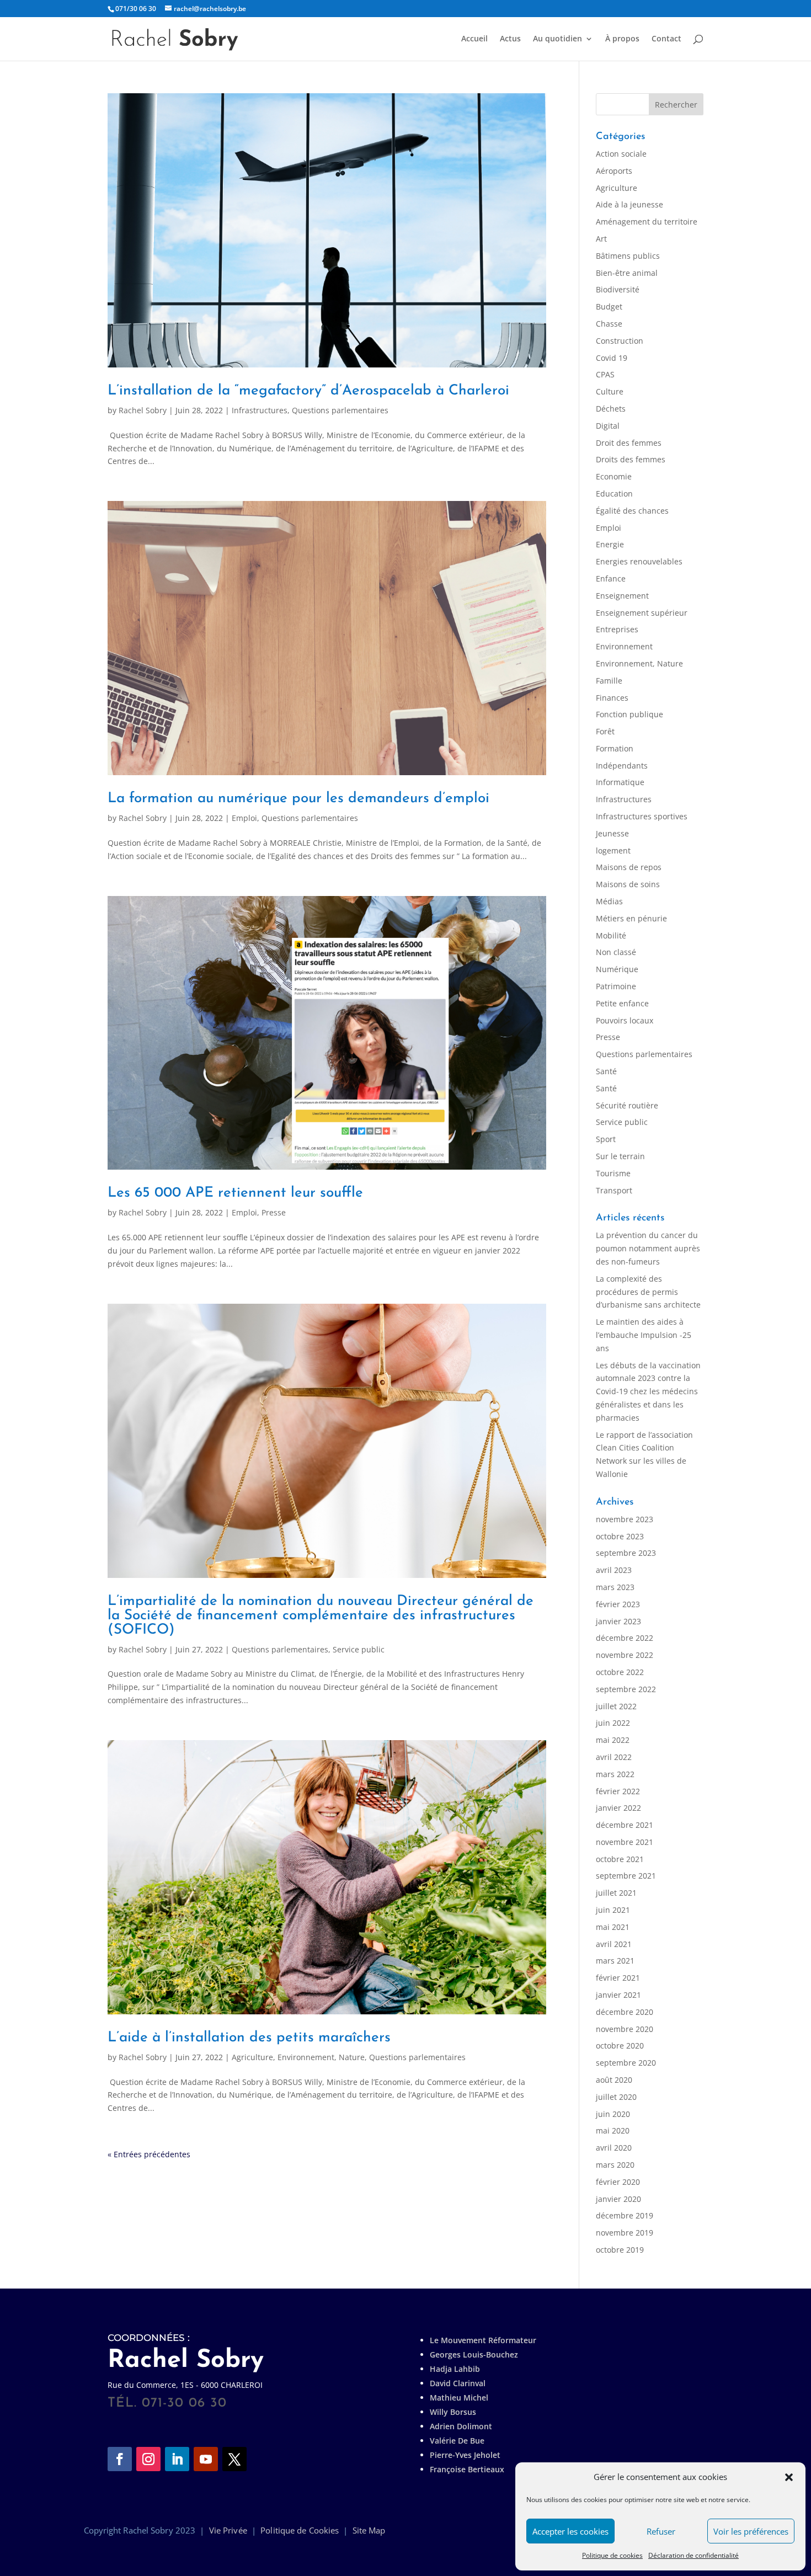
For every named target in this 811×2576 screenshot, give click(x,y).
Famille (609, 681)
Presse (274, 1212)
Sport (606, 1139)
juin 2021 (613, 1910)
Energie (610, 544)
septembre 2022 (626, 1689)
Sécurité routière (627, 1105)
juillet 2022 (616, 1706)
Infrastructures (260, 410)
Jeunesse (612, 833)
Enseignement (622, 596)
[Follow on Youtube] (206, 2459)
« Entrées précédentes (149, 2154)
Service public (359, 1649)
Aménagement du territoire (647, 222)
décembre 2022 (625, 1638)
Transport (614, 1190)
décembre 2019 (625, 2215)
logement (613, 850)
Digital (608, 426)
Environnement (624, 646)
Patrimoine (616, 986)
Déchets (611, 409)
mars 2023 (615, 1587)
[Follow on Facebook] (120, 2459)
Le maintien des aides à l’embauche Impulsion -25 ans (644, 1335)
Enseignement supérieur (642, 613)
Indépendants (622, 766)
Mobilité (611, 935)
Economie (614, 476)
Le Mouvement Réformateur (483, 2340)
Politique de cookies (612, 2555)
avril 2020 (614, 2148)
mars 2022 (615, 1774)
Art (601, 239)
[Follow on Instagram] (148, 2459)
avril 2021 (614, 1944)
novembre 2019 (625, 2233)
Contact (666, 39)
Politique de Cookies (300, 2530)
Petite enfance (622, 1003)
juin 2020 (613, 2114)
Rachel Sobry (143, 410)
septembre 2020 (626, 2063)
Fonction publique (629, 714)
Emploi (244, 818)
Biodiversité (618, 289)
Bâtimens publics (628, 256)
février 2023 (618, 1604)
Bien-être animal (627, 273)
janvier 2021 (618, 1995)
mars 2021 (615, 1961)
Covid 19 (612, 358)
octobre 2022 (620, 1672)
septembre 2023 (626, 1553)
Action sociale (621, 154)
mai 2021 (613, 1927)
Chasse (609, 324)
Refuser (661, 2531)
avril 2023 (614, 1570)
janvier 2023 (618, 1621)
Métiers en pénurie (631, 918)
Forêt (605, 731)
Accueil (474, 39)
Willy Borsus (453, 2412)
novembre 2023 (625, 1519)
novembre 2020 (625, 2029)
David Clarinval (458, 2383)
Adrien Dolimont (461, 2426)
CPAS (605, 374)
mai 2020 (613, 2130)
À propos (622, 39)
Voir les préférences (751, 2531)
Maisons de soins (628, 884)
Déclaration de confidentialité (693, 2555)
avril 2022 (614, 1757)
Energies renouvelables (639, 561)
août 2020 (614, 2080)
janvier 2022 (618, 1808)
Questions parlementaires (340, 410)
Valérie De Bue (457, 2441)
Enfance (611, 578)
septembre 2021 (626, 1876)
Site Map (369, 2530)
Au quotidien (557, 39)
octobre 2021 (620, 1859)
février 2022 (618, 1791)
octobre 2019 (620, 2250)
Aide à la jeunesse (629, 204)
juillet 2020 (616, 2097)
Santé (606, 1071)
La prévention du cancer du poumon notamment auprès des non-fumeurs (648, 1248)
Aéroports (614, 171)
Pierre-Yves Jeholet (465, 2455)
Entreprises (617, 629)
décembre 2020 (625, 2012)
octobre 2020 (620, 2046)
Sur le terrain (620, 1156)
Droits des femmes (631, 459)
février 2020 (618, 2182)
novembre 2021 (625, 1842)
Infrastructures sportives (642, 816)
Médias (609, 901)
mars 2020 (615, 2165)
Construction (620, 341)
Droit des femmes (629, 443)
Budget (609, 306)
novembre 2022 (625, 1655)
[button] (789, 2477)
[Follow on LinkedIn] (177, 2459)
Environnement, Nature (321, 2057)
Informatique (620, 782)
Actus (510, 39)
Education (614, 494)
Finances (612, 698)
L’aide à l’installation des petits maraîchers (249, 2038)
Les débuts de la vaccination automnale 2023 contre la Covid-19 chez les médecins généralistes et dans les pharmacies (648, 1391)
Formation (615, 748)
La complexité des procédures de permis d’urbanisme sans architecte (648, 1292)
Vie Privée (228, 2530)
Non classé (616, 952)
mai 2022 (613, 1740)
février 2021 (618, 1978)
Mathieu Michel (459, 2398)
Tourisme (613, 1173)
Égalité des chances (632, 511)
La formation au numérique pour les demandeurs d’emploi (298, 799)
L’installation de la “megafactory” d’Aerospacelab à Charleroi (308, 391)
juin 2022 (613, 1723)
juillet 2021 (616, 1893)
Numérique (617, 969)
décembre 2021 (625, 1825)
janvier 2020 (618, 2199)
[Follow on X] (234, 2459)
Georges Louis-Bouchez (474, 2354)
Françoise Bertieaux (467, 2469)
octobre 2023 (620, 1536)
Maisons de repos (629, 867)
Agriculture (252, 2057)
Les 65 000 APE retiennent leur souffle (235, 1193)
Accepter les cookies (570, 2531)
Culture (610, 391)
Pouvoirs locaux (625, 1020)
